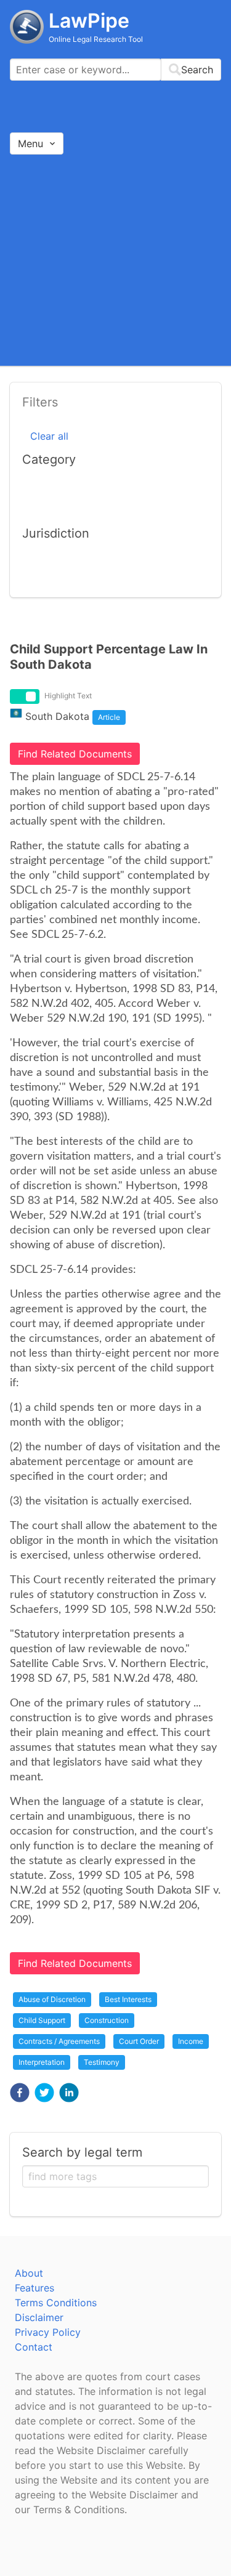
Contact (34, 2347)
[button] (20, 2093)
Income (191, 2041)
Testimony (102, 2062)
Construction (107, 2020)
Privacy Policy (48, 2332)
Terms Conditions (56, 2303)
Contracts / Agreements (59, 2041)
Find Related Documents (75, 754)
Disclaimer (39, 2317)
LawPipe (89, 21)
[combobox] (115, 70)
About (29, 2273)
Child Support (42, 2020)
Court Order (139, 2041)
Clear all (49, 436)
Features (34, 2288)
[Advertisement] (115, 260)
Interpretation (42, 2062)
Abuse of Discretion (52, 1999)
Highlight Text (68, 696)
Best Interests (128, 1999)
